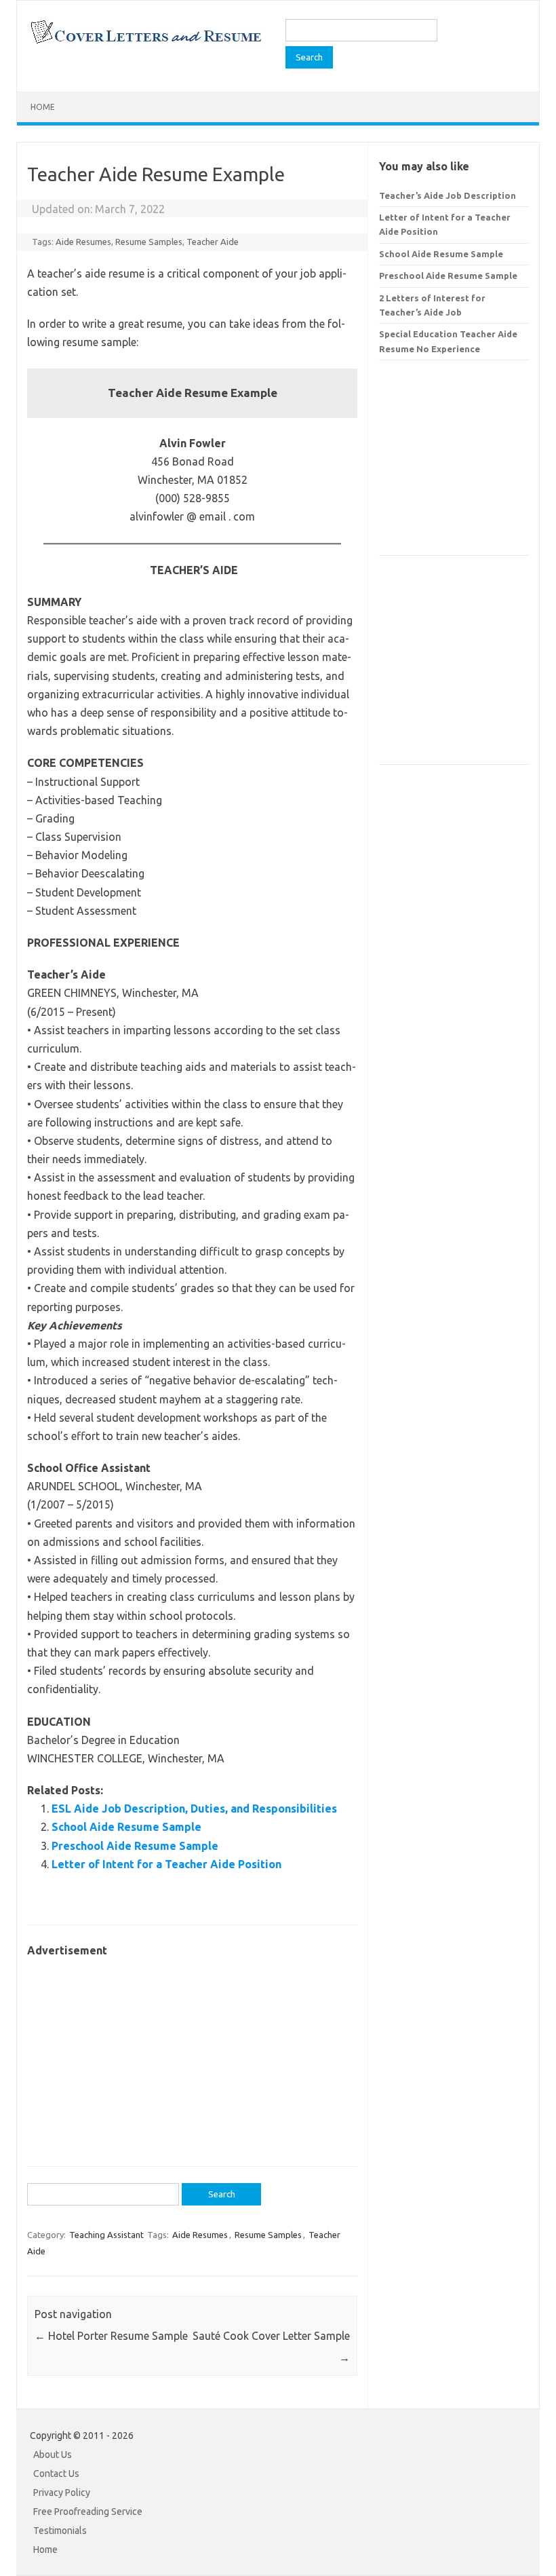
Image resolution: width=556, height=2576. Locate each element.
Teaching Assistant (106, 2235)
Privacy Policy (62, 2493)
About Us (53, 2455)
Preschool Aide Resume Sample (135, 1846)
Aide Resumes (83, 242)
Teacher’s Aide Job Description (448, 195)
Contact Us (56, 2474)
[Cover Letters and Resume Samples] (145, 42)
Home (43, 107)
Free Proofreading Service (88, 2512)
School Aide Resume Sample (126, 1827)
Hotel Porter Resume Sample (111, 2336)
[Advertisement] (192, 2055)
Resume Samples (149, 242)
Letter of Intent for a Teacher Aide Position (166, 1864)
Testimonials (60, 2531)
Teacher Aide (213, 242)
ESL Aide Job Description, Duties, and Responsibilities (194, 1808)
